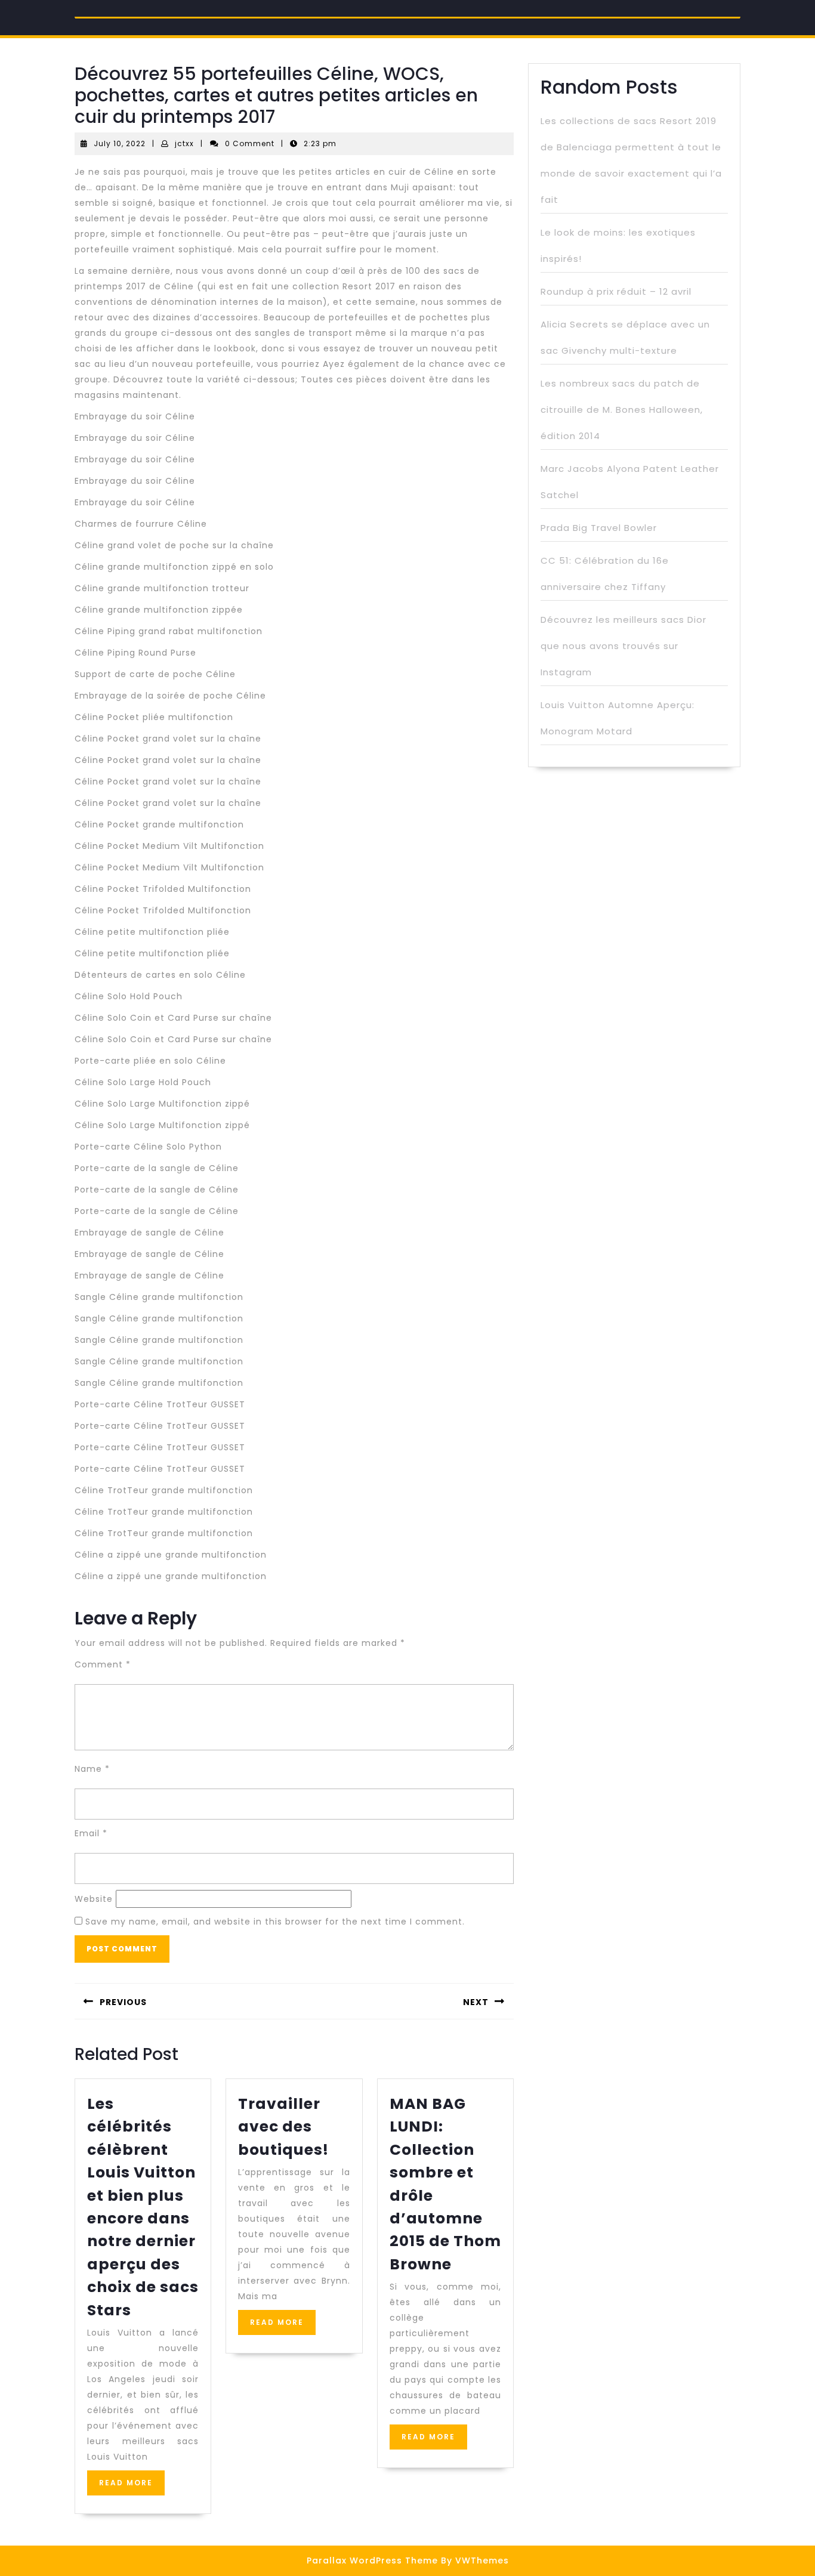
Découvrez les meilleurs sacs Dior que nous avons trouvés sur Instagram (623, 646)
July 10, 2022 (120, 143)
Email (91, 1833)
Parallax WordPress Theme (372, 2560)
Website (94, 1899)
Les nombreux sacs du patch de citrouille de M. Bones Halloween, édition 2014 (622, 410)
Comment (103, 1664)
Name (92, 1769)
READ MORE (132, 2486)
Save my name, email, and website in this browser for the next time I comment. (275, 1922)
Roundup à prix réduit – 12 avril (616, 291)
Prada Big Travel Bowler (599, 528)
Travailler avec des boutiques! (283, 2127)
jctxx (184, 143)
